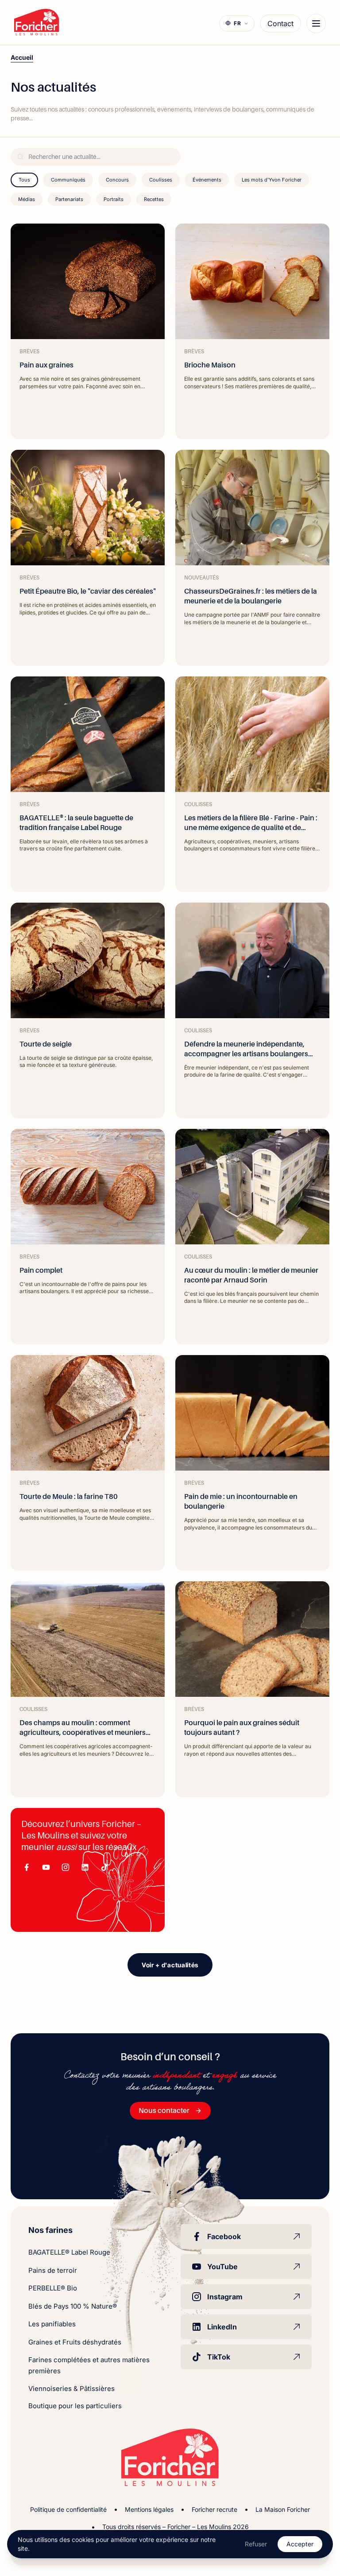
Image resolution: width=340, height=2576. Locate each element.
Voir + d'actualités (170, 1965)
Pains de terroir (53, 2270)
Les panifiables (52, 2324)
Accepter (300, 2544)
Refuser (256, 2544)
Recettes (154, 199)
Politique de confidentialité (68, 2509)
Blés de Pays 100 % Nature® (73, 2306)
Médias (27, 199)
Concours (117, 180)
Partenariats (69, 199)
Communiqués (68, 180)
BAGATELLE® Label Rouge (69, 2252)
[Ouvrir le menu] (316, 23)
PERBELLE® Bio (53, 2288)
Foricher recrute (214, 2509)
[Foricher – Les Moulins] (37, 22)
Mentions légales (149, 2509)
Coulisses (161, 180)
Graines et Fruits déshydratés (75, 2342)
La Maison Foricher (283, 2509)
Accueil (22, 57)
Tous (24, 180)
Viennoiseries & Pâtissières (71, 2389)
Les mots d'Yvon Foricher (272, 180)
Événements (207, 180)
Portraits (114, 199)
